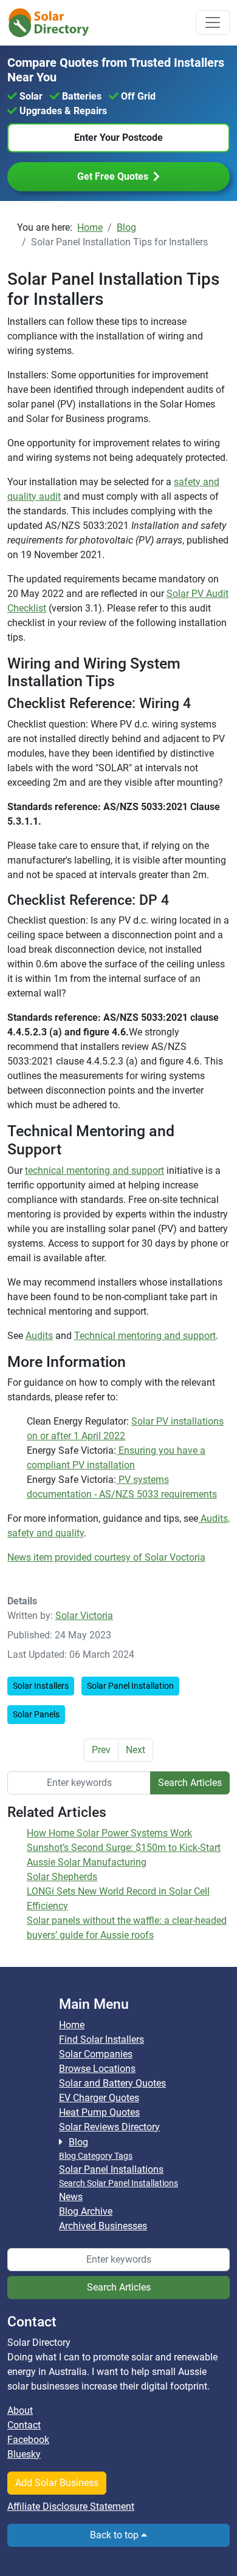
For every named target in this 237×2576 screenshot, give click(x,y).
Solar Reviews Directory (109, 2127)
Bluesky (24, 2454)
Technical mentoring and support (145, 1336)
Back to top (115, 2535)
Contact (24, 2425)
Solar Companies (96, 2054)
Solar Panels (36, 1714)
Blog (78, 2142)
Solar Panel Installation (130, 1686)
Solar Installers (41, 1686)
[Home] (56, 23)
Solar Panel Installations (111, 2169)
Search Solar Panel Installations (118, 2183)
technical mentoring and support (94, 1170)
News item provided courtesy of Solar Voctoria (106, 1557)
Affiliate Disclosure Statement (71, 2506)
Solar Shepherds (62, 1877)
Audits (39, 1336)
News (71, 2197)
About (20, 2411)
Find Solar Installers (101, 2039)
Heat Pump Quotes (99, 2112)
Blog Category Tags (96, 2156)
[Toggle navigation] (213, 22)
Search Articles (190, 1783)
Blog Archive (86, 2211)
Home (72, 2025)
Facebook (28, 2440)
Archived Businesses (103, 2226)
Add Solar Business (57, 2483)
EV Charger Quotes (99, 2098)
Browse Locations (97, 2069)
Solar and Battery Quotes (112, 2083)
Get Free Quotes (113, 176)
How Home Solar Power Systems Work (109, 1833)
